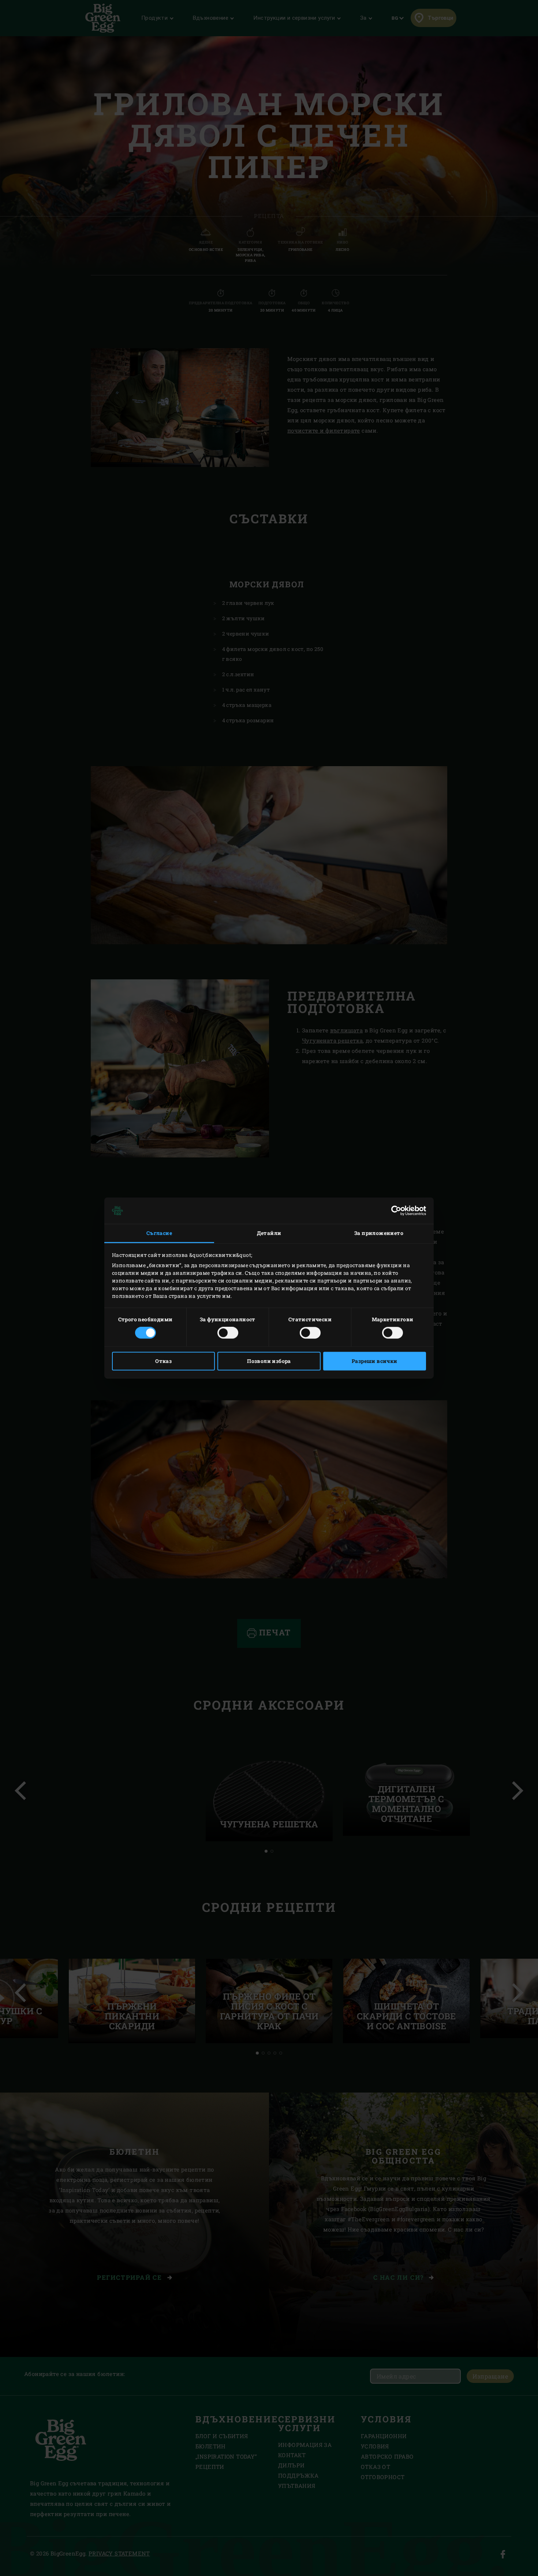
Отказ (163, 1361)
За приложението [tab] (379, 1233)
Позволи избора (269, 1361)
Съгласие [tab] (159, 1233)
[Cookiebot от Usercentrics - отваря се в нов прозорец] (394, 1210)
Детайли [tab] (269, 1233)
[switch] (228, 1333)
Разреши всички (375, 1361)
